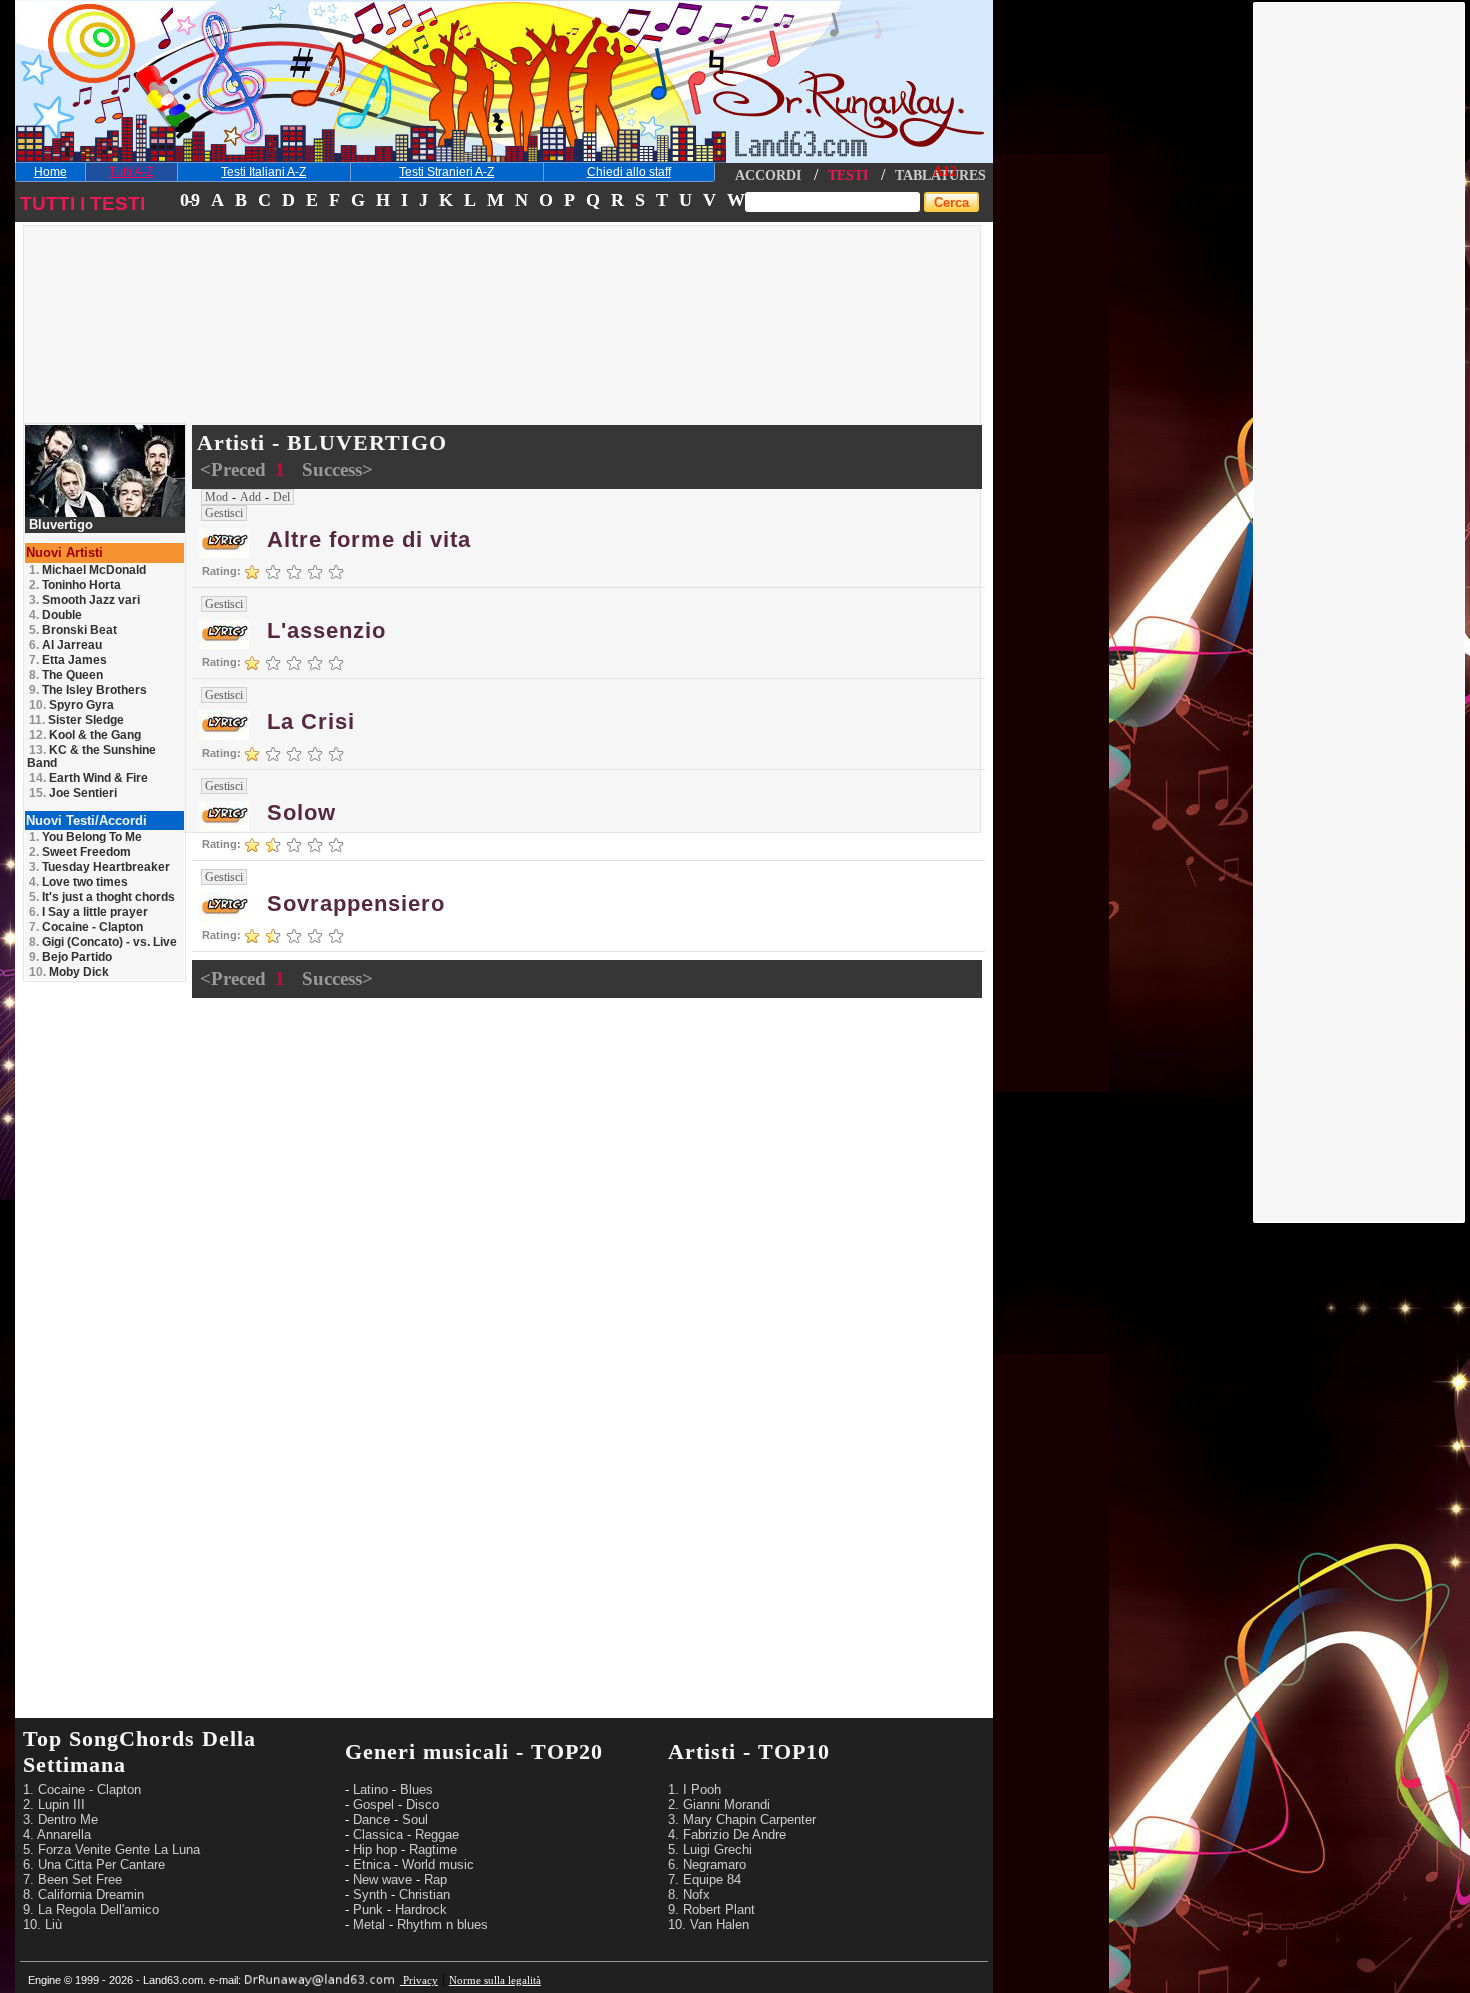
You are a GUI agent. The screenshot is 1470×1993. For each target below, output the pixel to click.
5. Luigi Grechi (710, 1849)
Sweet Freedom (80, 852)
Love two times (78, 882)
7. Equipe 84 (704, 1879)
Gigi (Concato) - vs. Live (103, 942)
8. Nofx (689, 1894)
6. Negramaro (707, 1864)
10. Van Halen (708, 1924)
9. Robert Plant (711, 1909)
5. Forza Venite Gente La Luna (111, 1849)
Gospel (373, 1804)
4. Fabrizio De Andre (727, 1834)
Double (55, 615)
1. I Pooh (694, 1789)
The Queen (66, 675)
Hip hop (375, 1849)
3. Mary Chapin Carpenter (742, 1819)
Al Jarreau (65, 645)
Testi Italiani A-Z (263, 172)
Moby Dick (69, 972)
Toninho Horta (75, 585)
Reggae (437, 1834)
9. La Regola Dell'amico (91, 1909)
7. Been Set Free (72, 1879)
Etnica (371, 1864)
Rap (435, 1879)
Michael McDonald (87, 570)
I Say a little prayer (88, 912)
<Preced (235, 469)
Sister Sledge (76, 720)
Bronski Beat (73, 630)
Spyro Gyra (71, 705)
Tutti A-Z (131, 172)
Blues (416, 1789)
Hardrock (421, 1909)
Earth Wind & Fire (88, 778)
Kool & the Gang (85, 735)
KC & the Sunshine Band (91, 756)
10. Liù (42, 1924)
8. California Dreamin (83, 1894)
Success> (337, 469)
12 (950, 171)
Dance (371, 1819)
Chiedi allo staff (629, 172)
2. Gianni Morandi (719, 1804)
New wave (382, 1879)
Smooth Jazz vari (84, 600)
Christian (424, 1894)
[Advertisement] (1360, 303)
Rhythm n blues (442, 1924)
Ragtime (433, 1849)
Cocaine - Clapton (86, 927)
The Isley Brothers (88, 690)
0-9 (189, 200)
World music (438, 1864)
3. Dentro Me (60, 1819)
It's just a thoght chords (102, 897)
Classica (378, 1834)
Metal (369, 1924)
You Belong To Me (85, 837)
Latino (370, 1789)
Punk (368, 1909)
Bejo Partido (70, 957)
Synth (370, 1894)
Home (50, 172)
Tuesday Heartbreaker (99, 867)
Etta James (68, 660)
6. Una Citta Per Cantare (94, 1864)
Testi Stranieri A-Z (446, 172)
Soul (415, 1819)
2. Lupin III (54, 1804)
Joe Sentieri (73, 793)
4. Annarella (57, 1834)
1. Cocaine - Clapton (82, 1789)
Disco (422, 1804)
